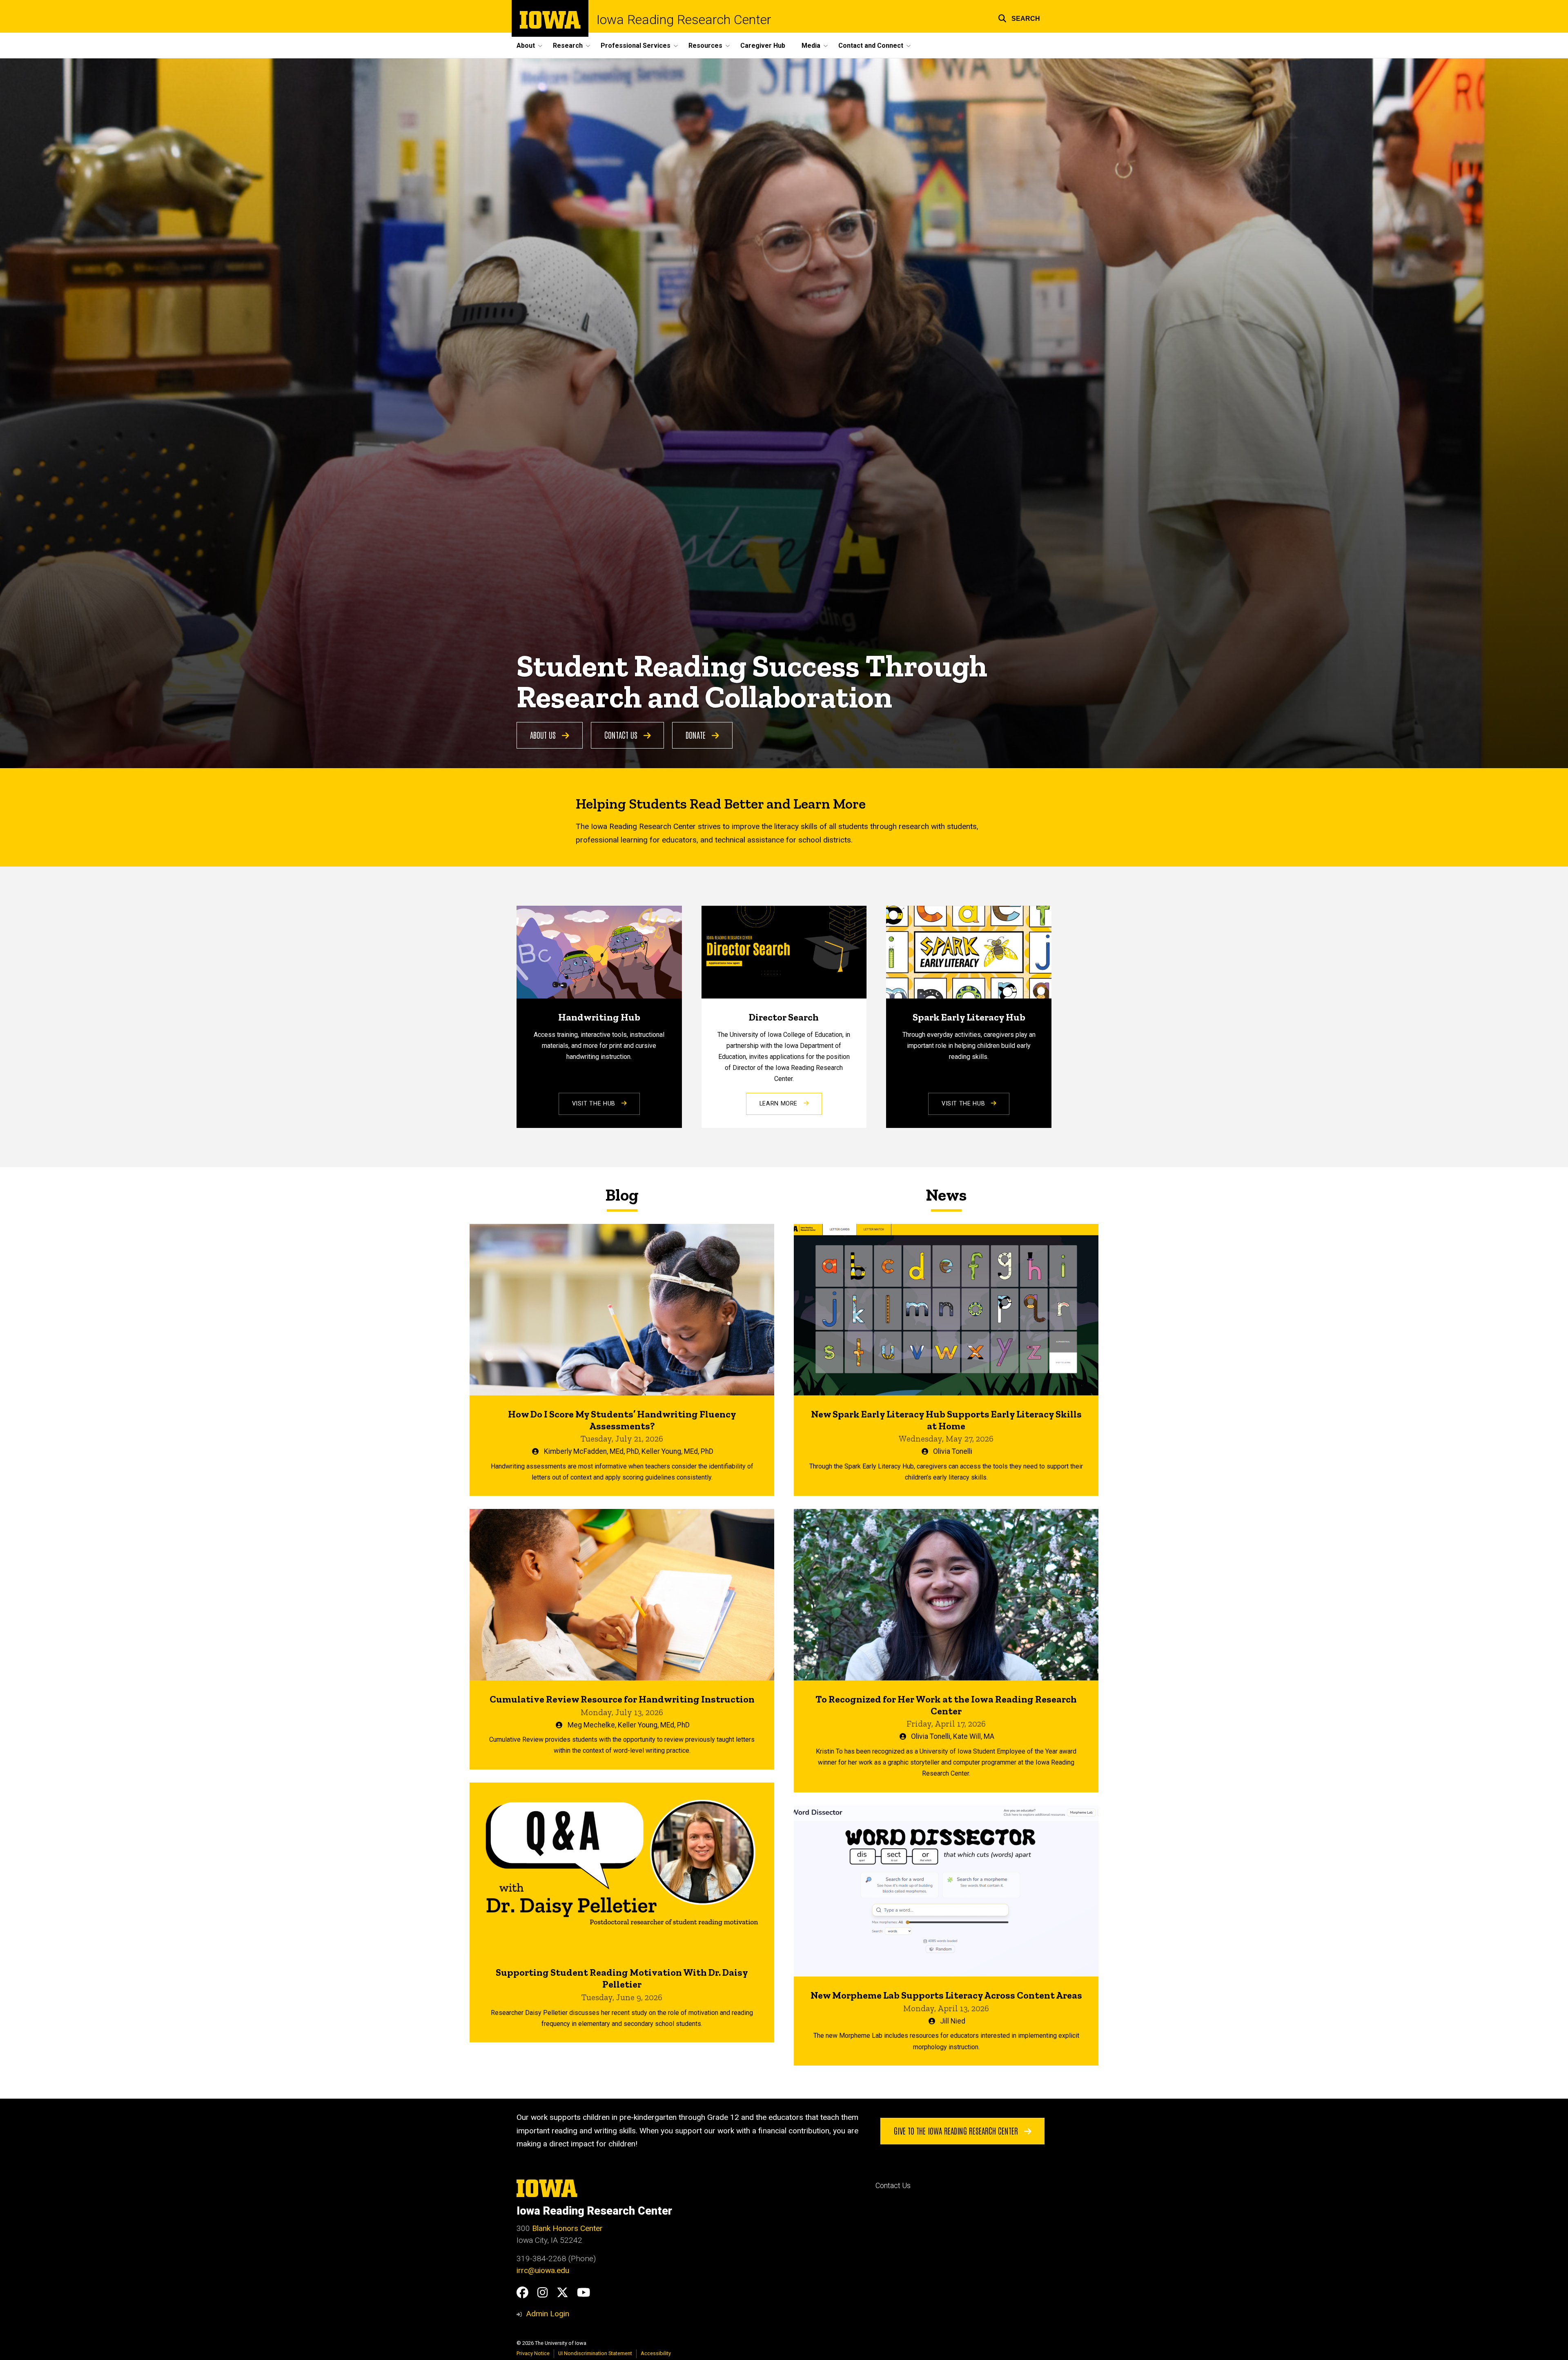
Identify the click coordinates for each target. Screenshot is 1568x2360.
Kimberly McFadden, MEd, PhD (591, 1451)
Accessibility (656, 2353)
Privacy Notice (533, 2353)
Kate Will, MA (974, 1736)
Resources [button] (705, 46)
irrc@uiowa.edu (543, 2270)
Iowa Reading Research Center (684, 20)
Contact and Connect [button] (871, 46)
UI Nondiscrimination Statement (595, 2353)
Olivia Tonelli (953, 1451)
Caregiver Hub (763, 46)
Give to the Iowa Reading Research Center (957, 2130)
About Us (544, 735)
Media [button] (811, 46)
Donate (697, 735)
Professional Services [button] (636, 46)
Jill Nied (953, 2021)
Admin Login (548, 2314)
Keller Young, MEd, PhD (677, 1451)
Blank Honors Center (567, 2228)
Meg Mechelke (591, 1725)
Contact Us (622, 735)
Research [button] (568, 46)
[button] (1019, 17)
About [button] (526, 46)
